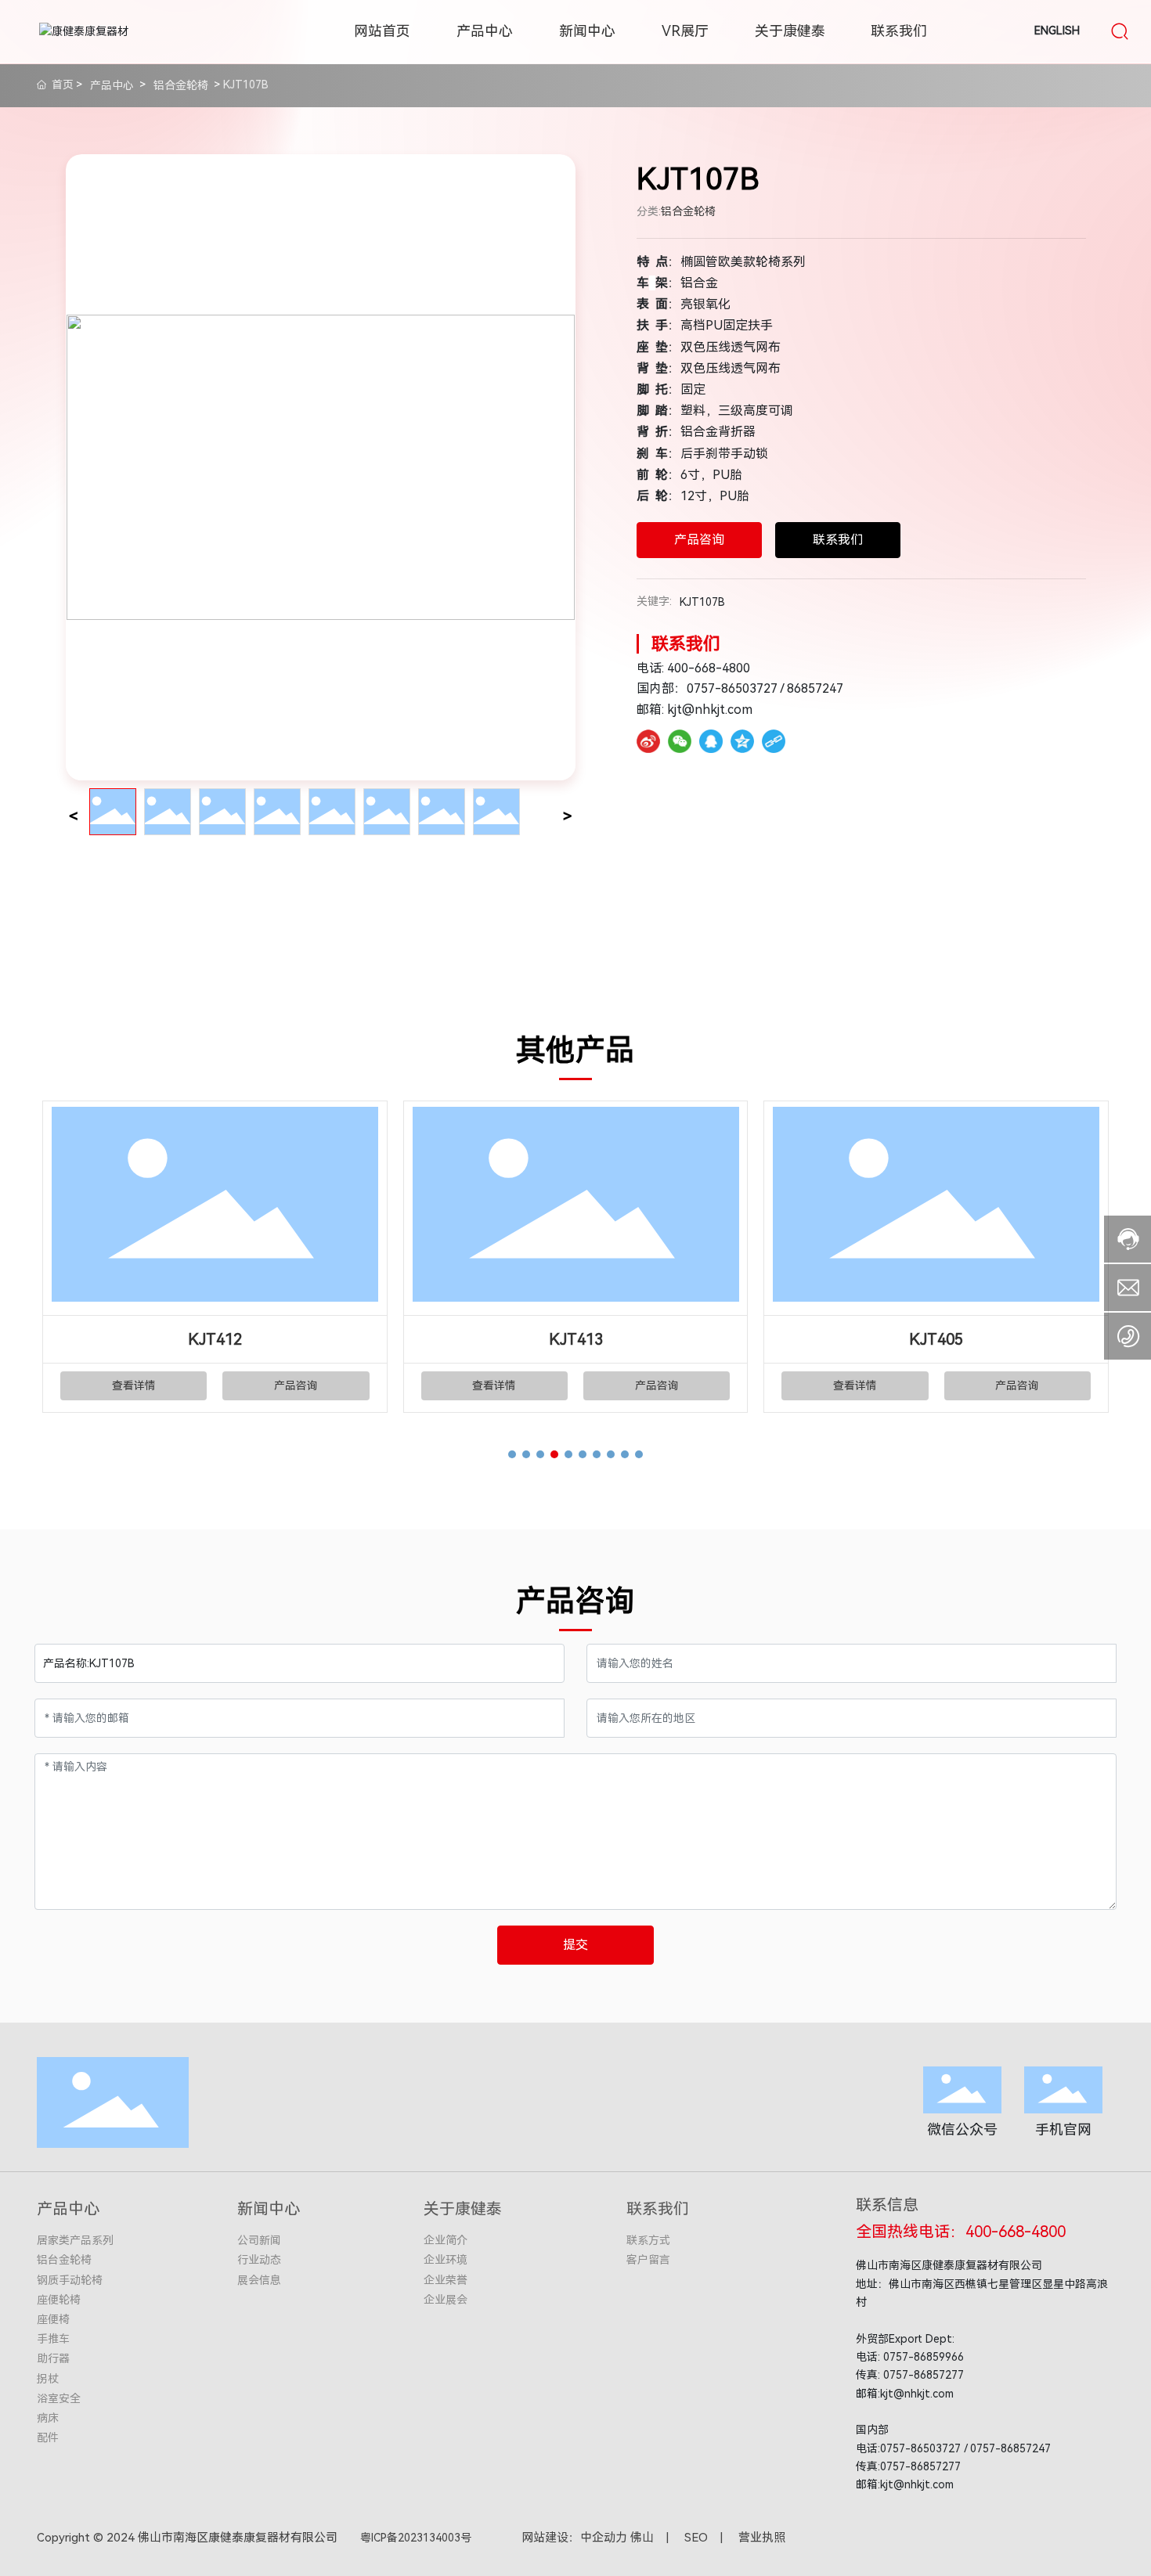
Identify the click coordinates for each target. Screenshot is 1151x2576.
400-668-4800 (709, 668)
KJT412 (215, 1339)
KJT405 (936, 1339)
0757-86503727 (732, 688)
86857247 (815, 688)
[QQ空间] (742, 741)
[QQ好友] (711, 741)
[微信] (680, 741)
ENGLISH (1057, 31)
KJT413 (576, 1339)
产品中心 (112, 85)
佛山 (642, 2538)
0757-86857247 (1010, 2448)
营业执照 (762, 2538)
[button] (512, 1454)
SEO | (711, 2538)
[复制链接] (774, 741)
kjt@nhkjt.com (710, 710)
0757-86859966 (924, 2357)
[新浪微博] (648, 741)
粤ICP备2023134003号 (416, 2538)
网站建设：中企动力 (574, 2538)
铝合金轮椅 (181, 85)
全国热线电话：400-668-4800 (961, 2232)
